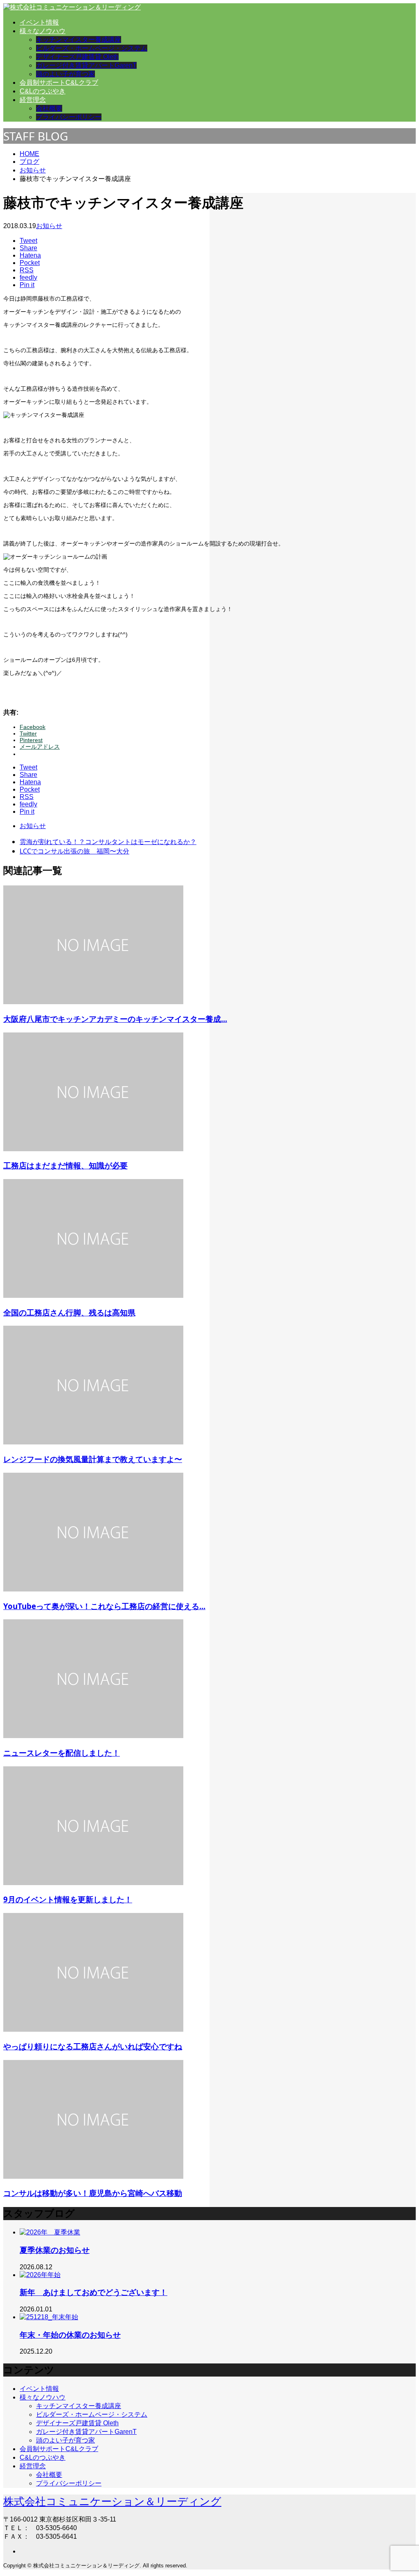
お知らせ (49, 226)
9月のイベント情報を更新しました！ (68, 1899)
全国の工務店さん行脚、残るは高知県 (69, 1312)
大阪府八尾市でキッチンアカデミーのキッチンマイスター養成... (115, 1019)
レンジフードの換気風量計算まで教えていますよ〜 (93, 1459)
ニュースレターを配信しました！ (62, 1753)
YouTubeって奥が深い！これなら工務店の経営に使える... (104, 1606)
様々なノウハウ (43, 31)
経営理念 (33, 100)
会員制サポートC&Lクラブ (59, 83)
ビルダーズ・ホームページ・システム (92, 48)
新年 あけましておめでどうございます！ (93, 2292)
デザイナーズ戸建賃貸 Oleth (77, 57)
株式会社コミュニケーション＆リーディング (112, 2501)
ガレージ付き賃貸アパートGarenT (86, 65)
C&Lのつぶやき (43, 91)
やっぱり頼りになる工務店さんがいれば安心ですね (93, 2046)
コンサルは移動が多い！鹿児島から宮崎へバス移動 (93, 2193)
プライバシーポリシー (69, 117)
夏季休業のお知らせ (55, 2250)
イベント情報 (39, 22)
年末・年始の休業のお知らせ (70, 2335)
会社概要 (49, 108)
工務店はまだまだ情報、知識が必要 (65, 1165)
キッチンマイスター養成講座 (79, 40)
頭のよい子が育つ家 (65, 74)
